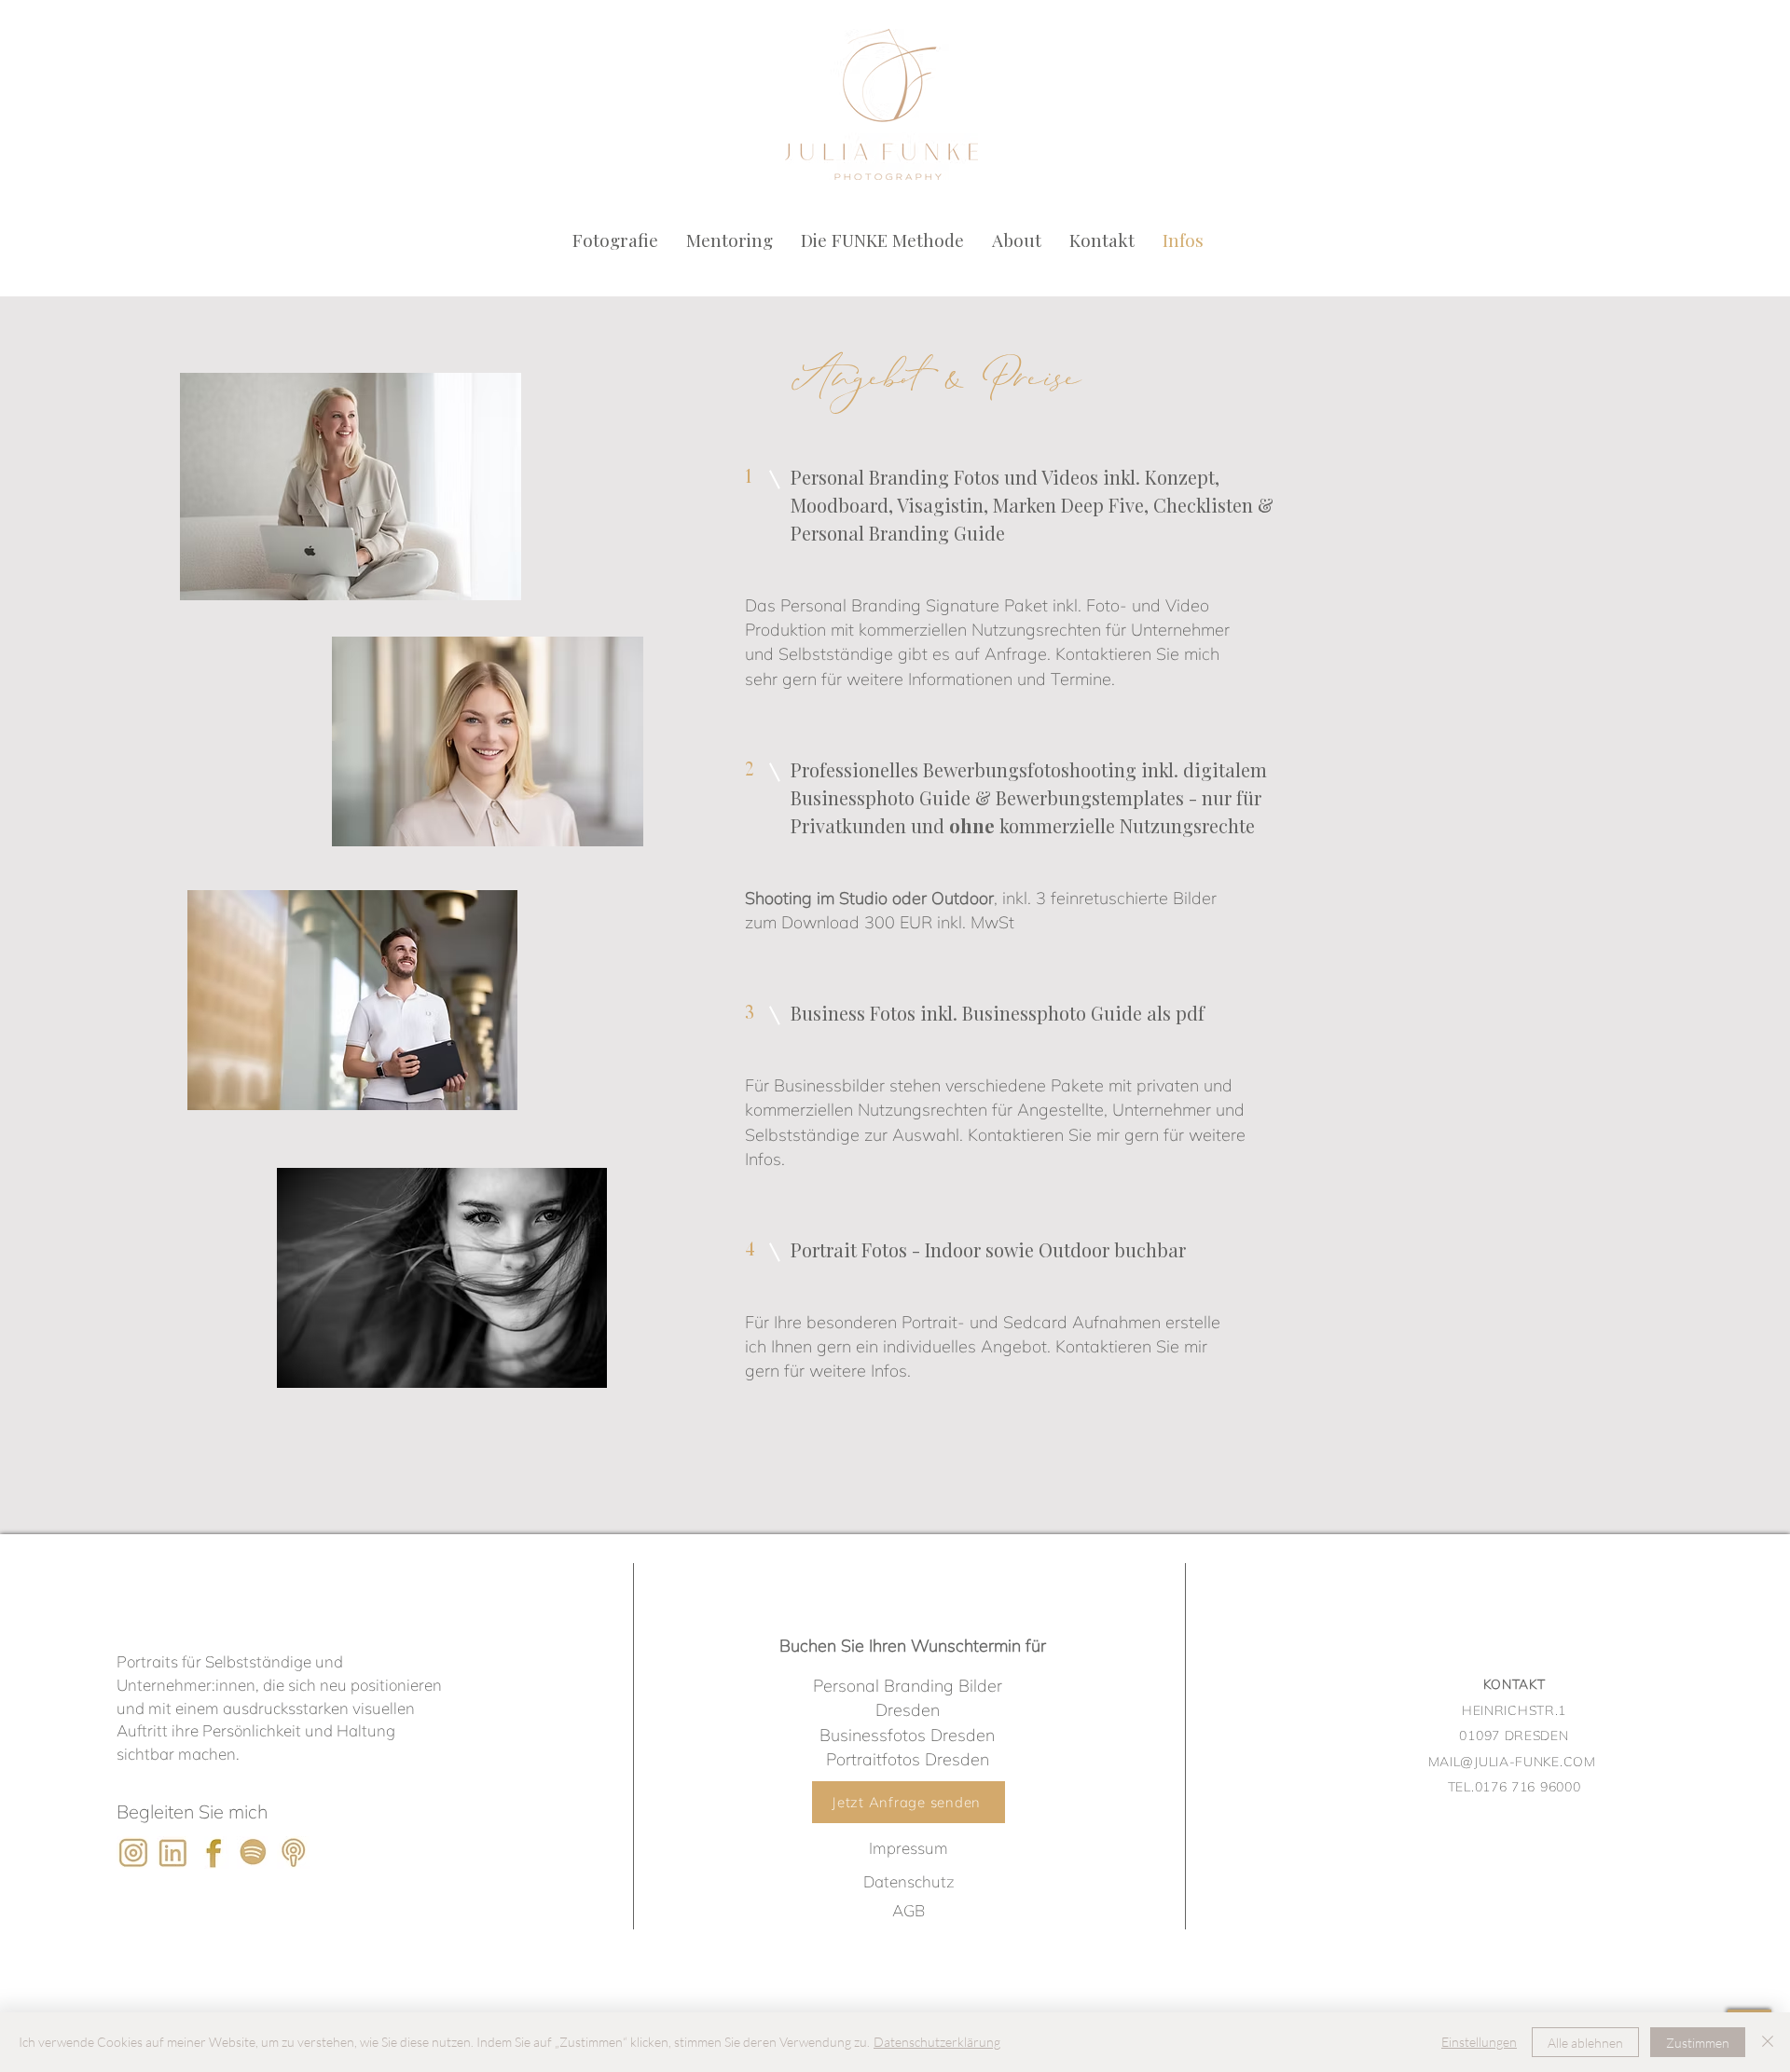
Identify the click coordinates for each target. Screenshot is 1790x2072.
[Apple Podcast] (293, 1852)
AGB (909, 1910)
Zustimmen (1698, 2043)
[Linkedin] (173, 1852)
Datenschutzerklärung (937, 2042)
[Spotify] (253, 1852)
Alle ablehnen (1585, 2043)
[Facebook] (213, 1852)
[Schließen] (1768, 2042)
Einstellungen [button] (1479, 2042)
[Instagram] (133, 1852)
